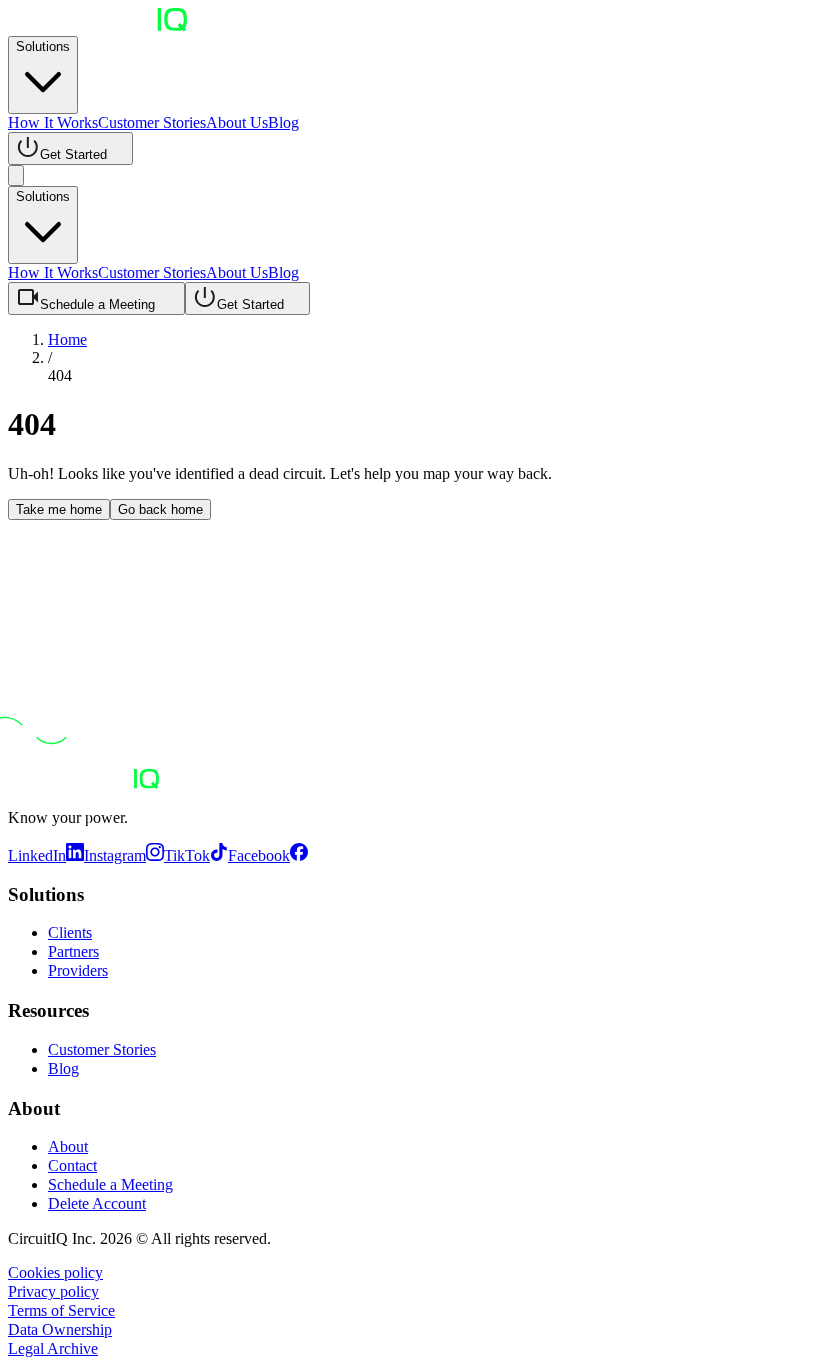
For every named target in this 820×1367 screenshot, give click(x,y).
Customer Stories (152, 122)
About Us (237, 122)
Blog (283, 122)
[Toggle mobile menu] (16, 175)
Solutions (43, 46)
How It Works (53, 122)
